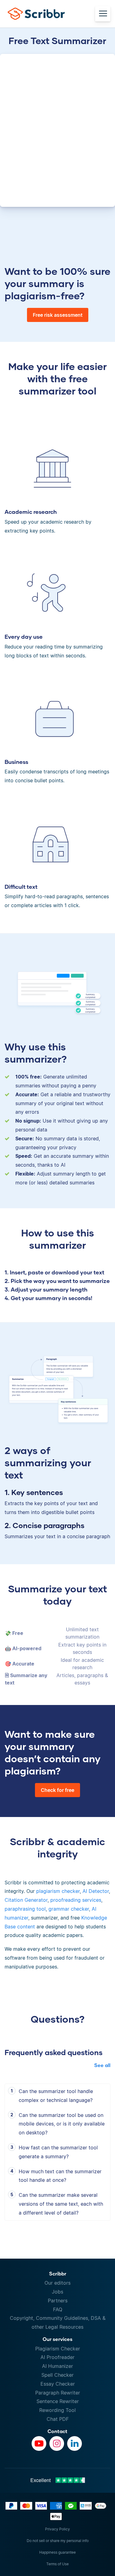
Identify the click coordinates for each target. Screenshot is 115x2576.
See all (102, 2065)
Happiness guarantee (57, 2552)
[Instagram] (57, 2443)
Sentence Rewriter (58, 2401)
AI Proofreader (57, 2357)
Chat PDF (58, 2419)
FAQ (58, 2309)
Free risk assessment (58, 315)
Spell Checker (57, 2375)
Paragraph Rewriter (58, 2393)
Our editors (57, 2283)
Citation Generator (26, 1900)
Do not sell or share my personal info (58, 2541)
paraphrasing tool (25, 1909)
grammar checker (69, 1909)
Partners (58, 2301)
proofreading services (76, 1900)
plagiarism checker (58, 1891)
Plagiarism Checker (58, 2349)
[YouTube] (39, 2443)
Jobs (57, 2292)
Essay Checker (58, 2384)
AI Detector (96, 1891)
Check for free (57, 1790)
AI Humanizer (57, 2366)
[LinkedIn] (75, 2443)
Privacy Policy (57, 2529)
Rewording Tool (57, 2410)
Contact (57, 2431)
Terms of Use (57, 2564)
